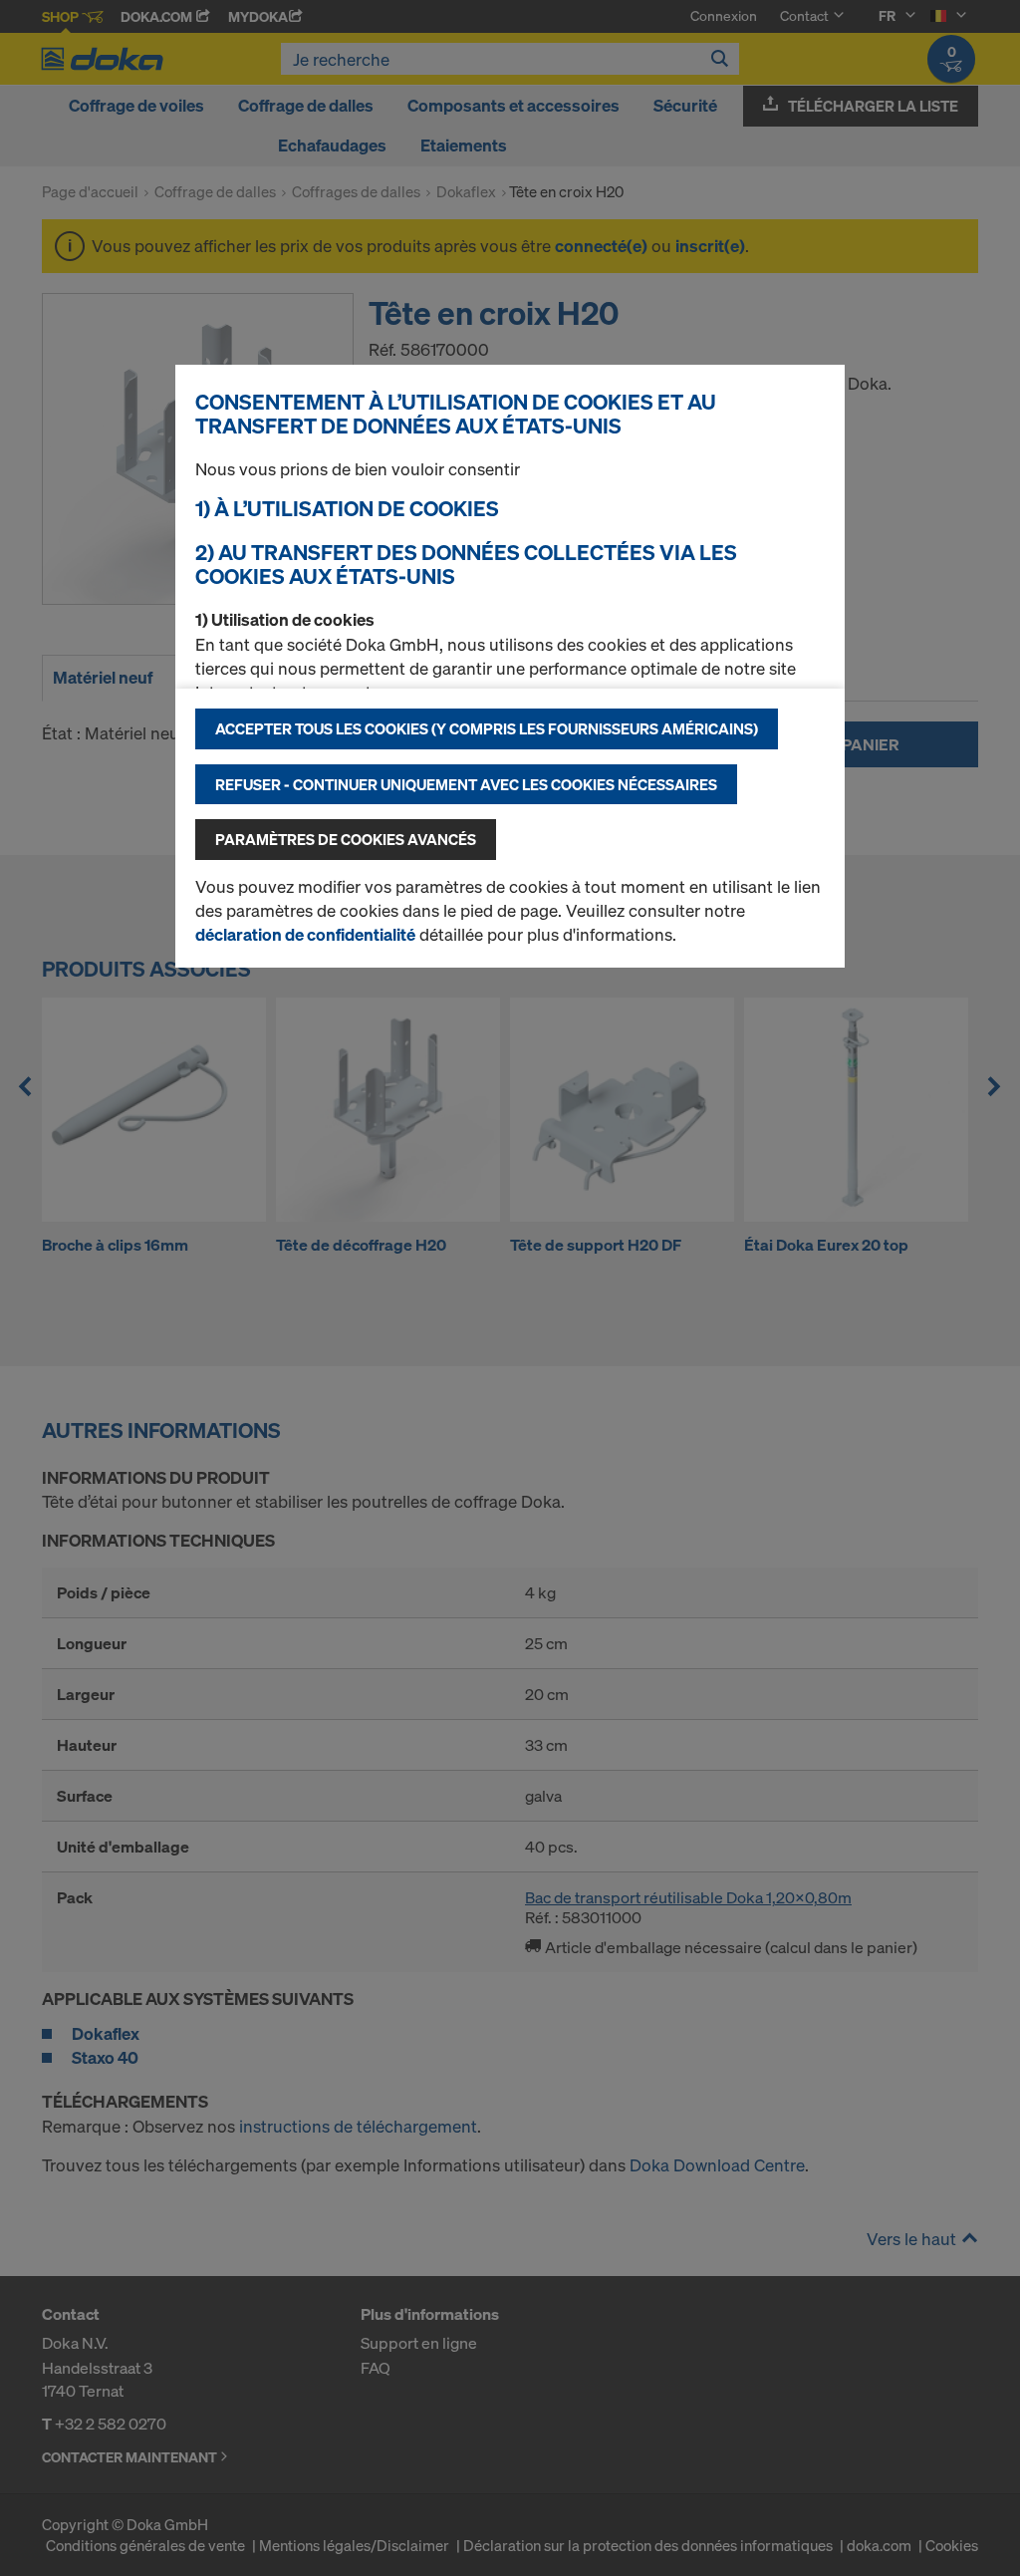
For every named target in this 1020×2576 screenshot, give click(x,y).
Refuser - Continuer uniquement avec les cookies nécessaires (466, 784)
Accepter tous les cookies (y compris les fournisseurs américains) (487, 728)
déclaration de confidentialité (305, 934)
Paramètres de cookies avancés (346, 839)
